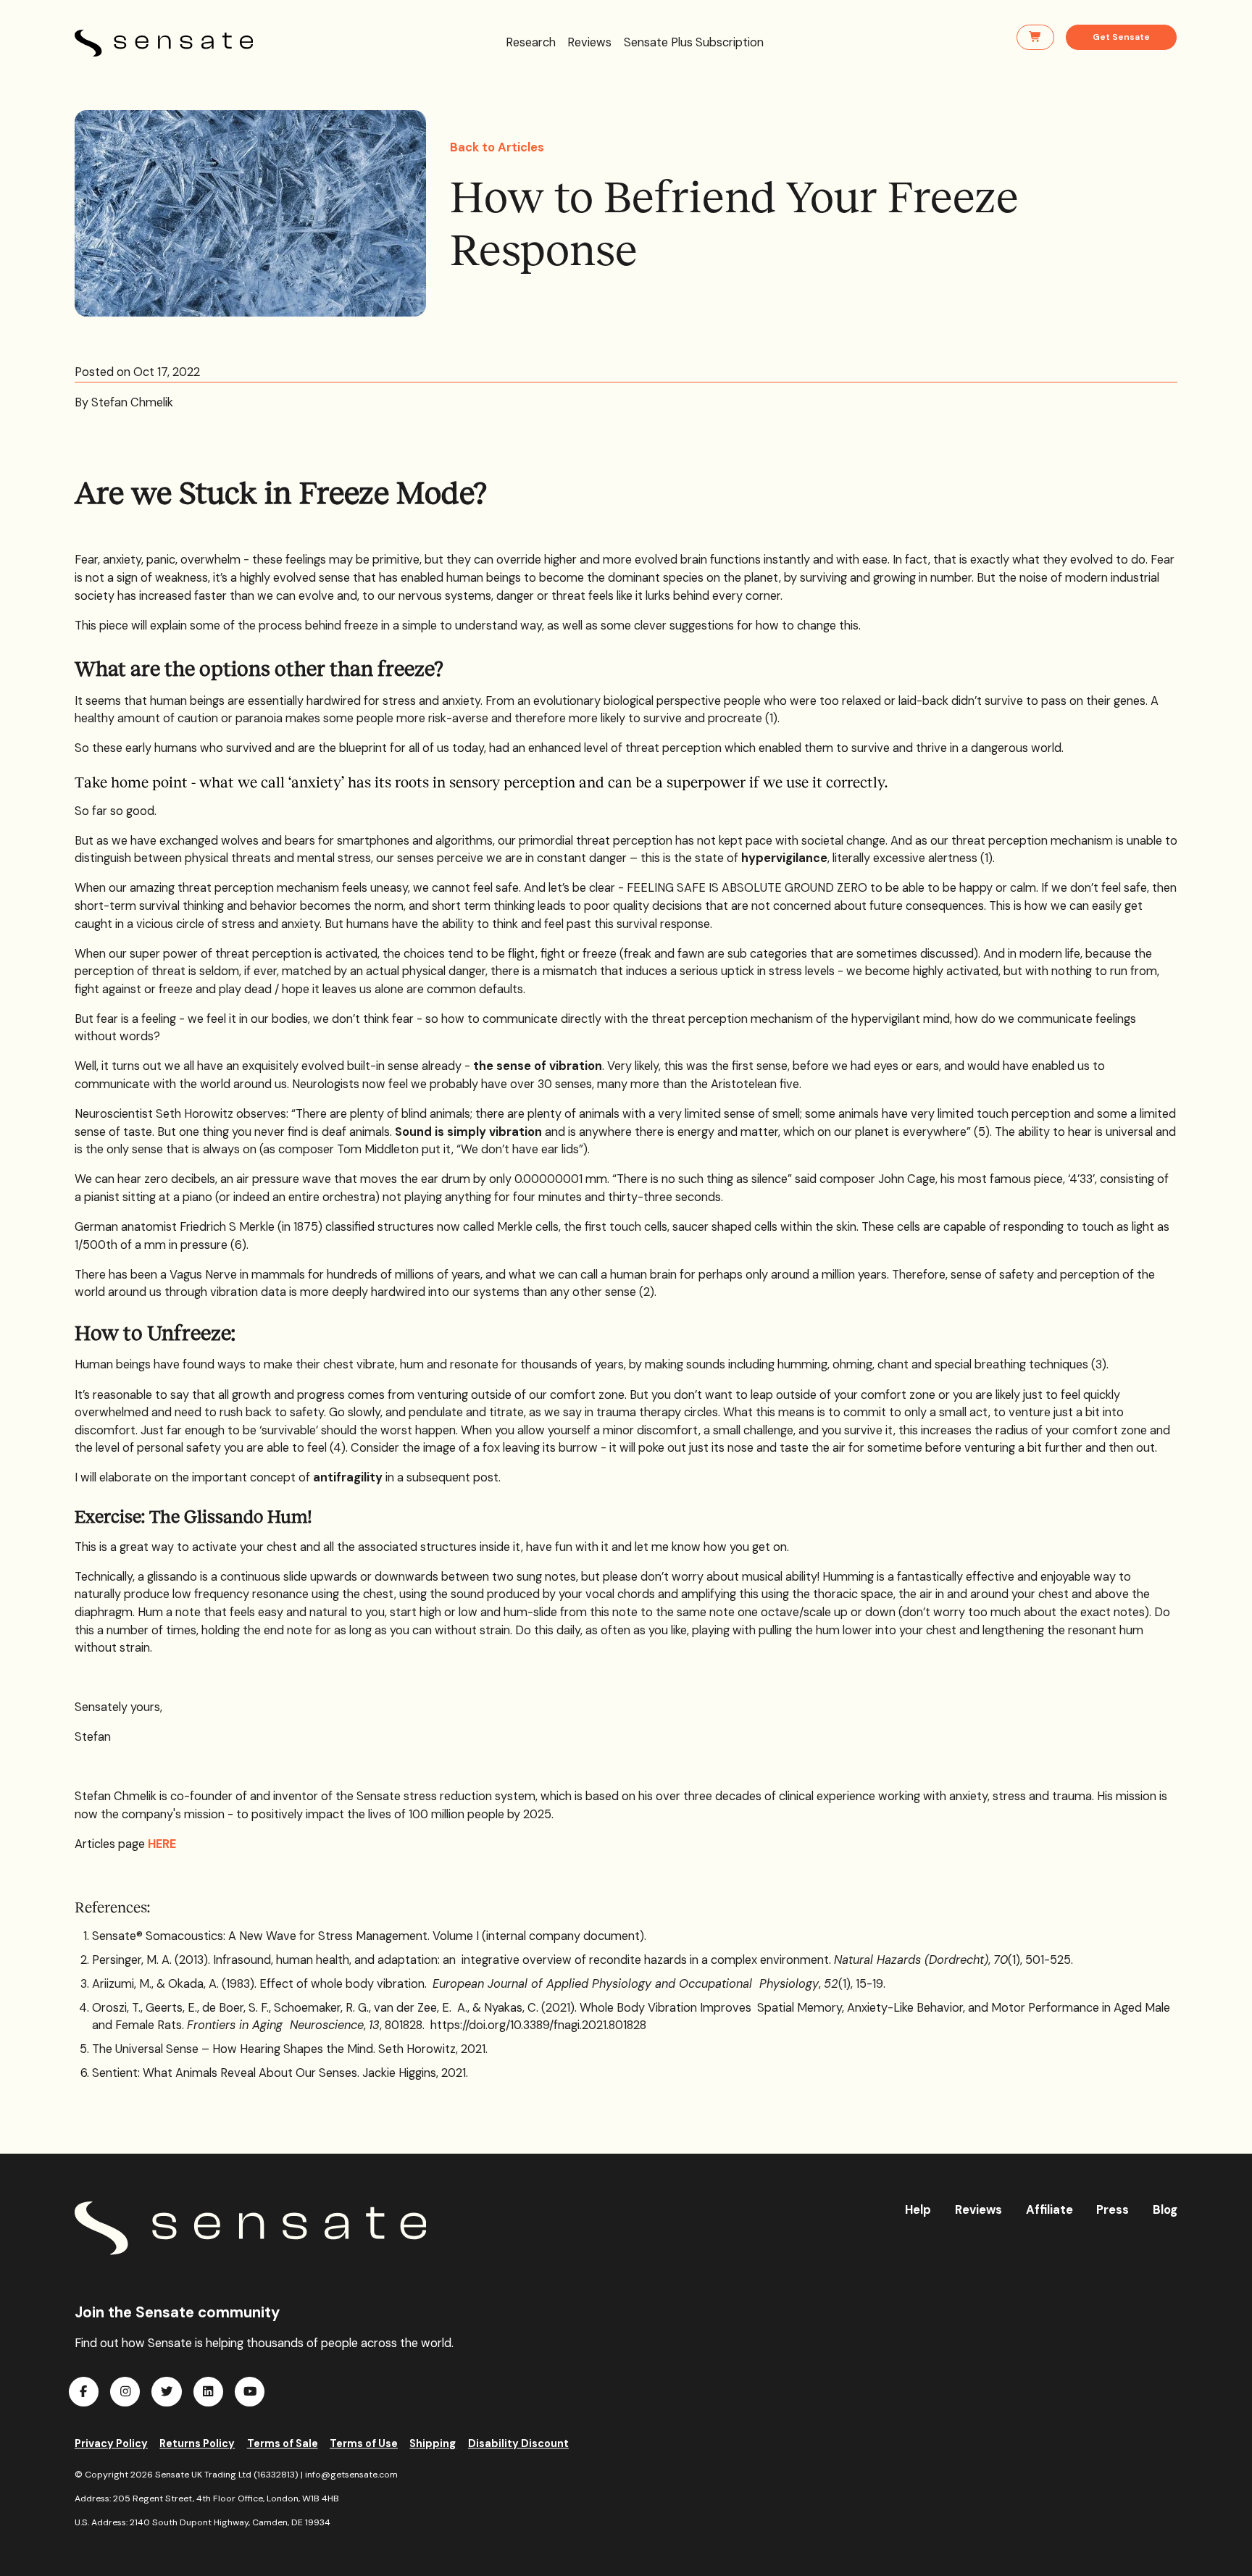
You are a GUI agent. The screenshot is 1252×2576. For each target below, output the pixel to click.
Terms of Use (364, 2443)
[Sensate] (251, 2228)
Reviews (589, 42)
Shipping (433, 2443)
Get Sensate (1121, 37)
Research (531, 42)
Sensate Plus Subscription (694, 42)
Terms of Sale (283, 2443)
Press (1113, 2210)
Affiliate (1049, 2210)
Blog (1165, 2210)
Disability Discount (518, 2443)
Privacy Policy (111, 2443)
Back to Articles (497, 147)
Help (918, 2210)
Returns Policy (197, 2443)
